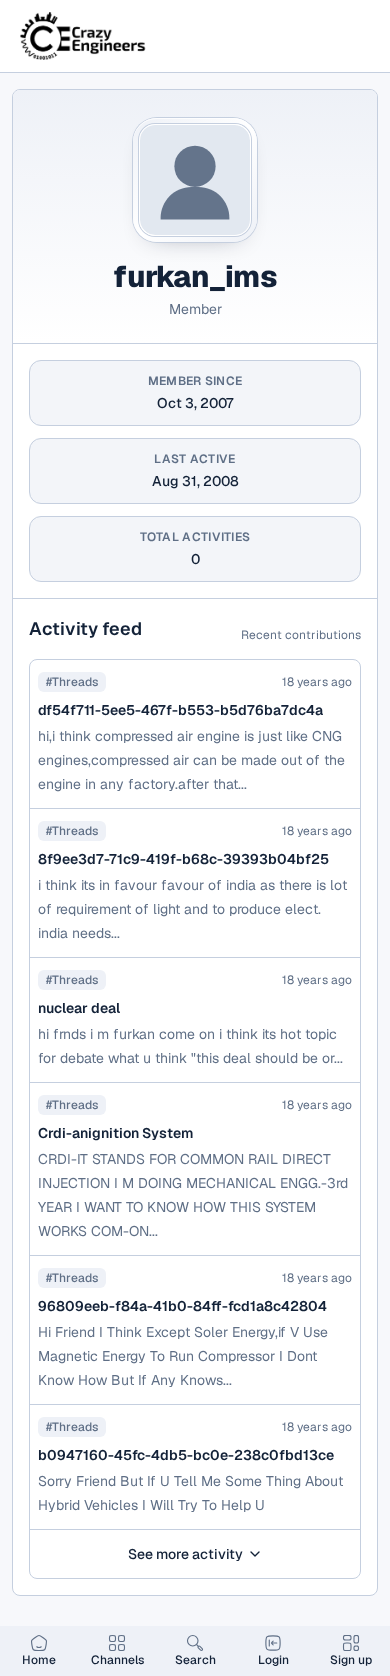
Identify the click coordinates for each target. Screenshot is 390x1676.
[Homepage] (84, 36)
